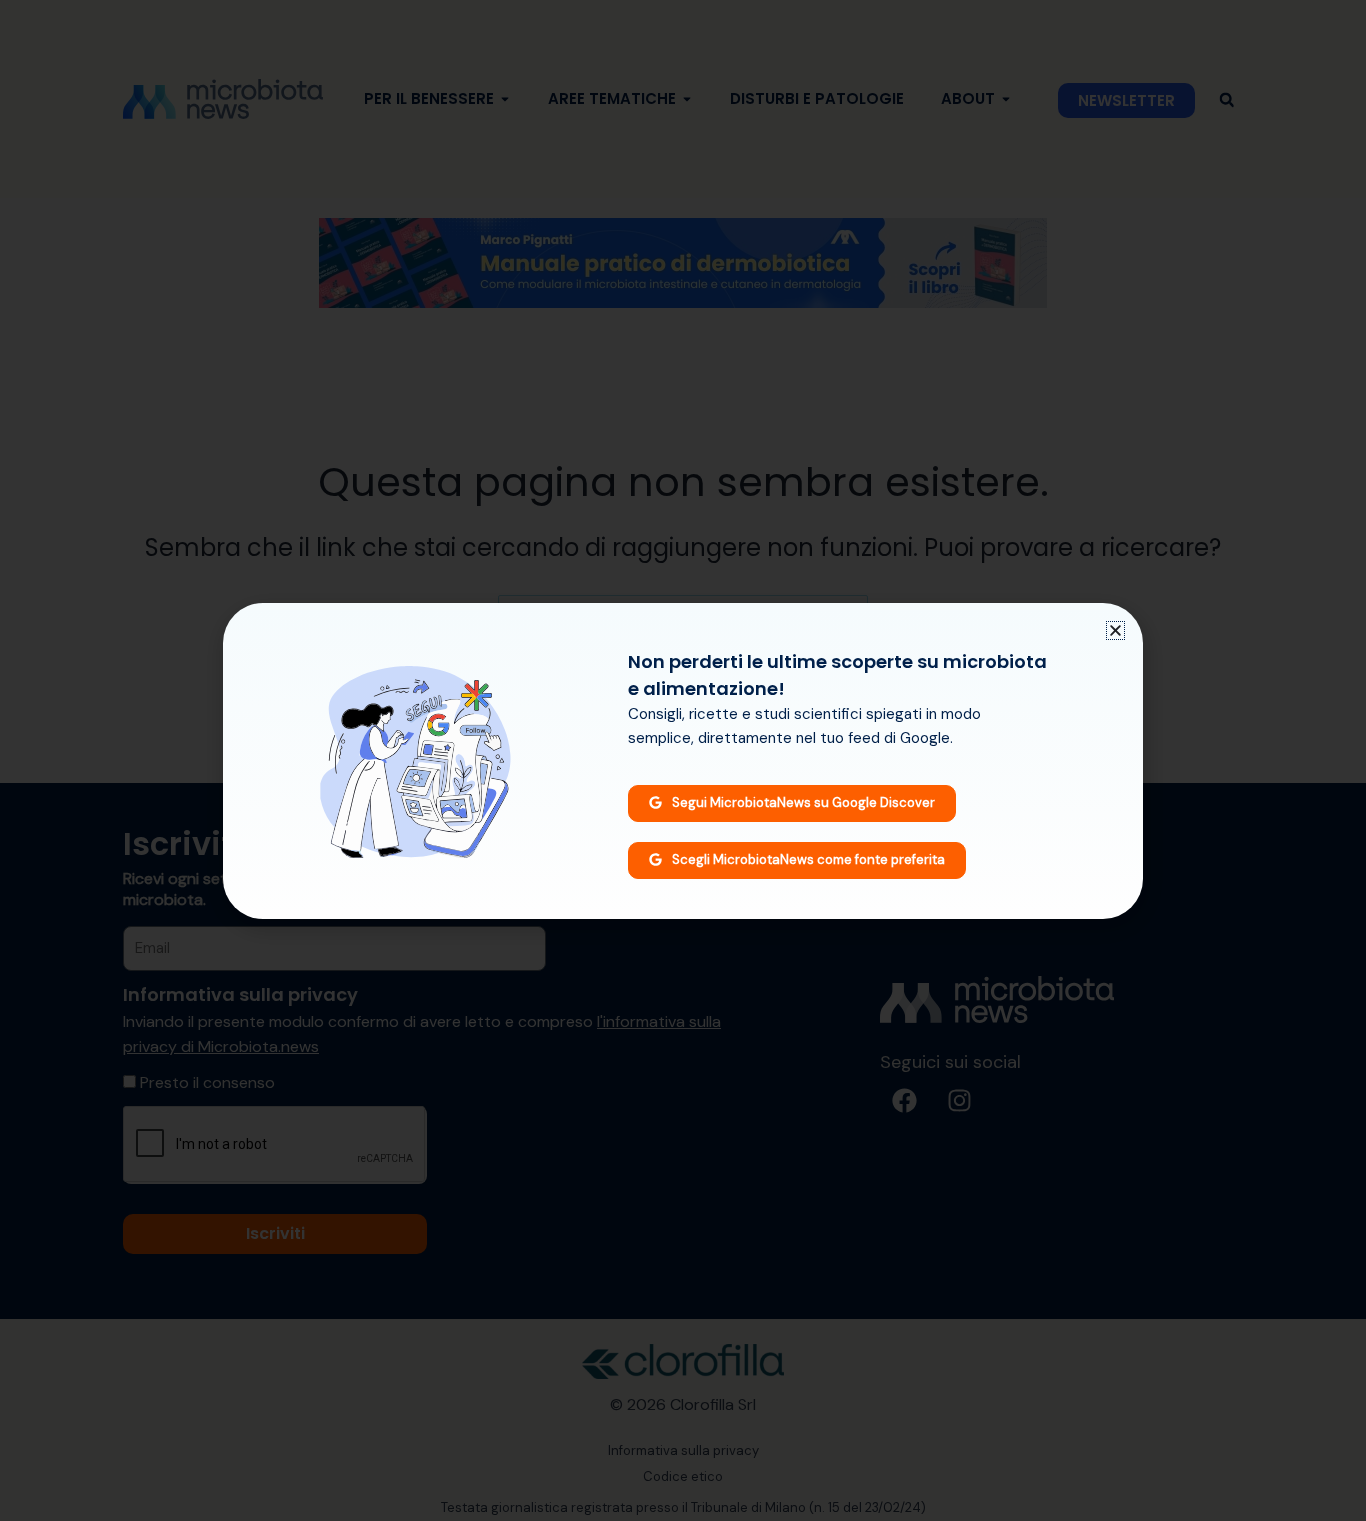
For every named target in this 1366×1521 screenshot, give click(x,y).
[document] (683, 760)
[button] (1115, 630)
